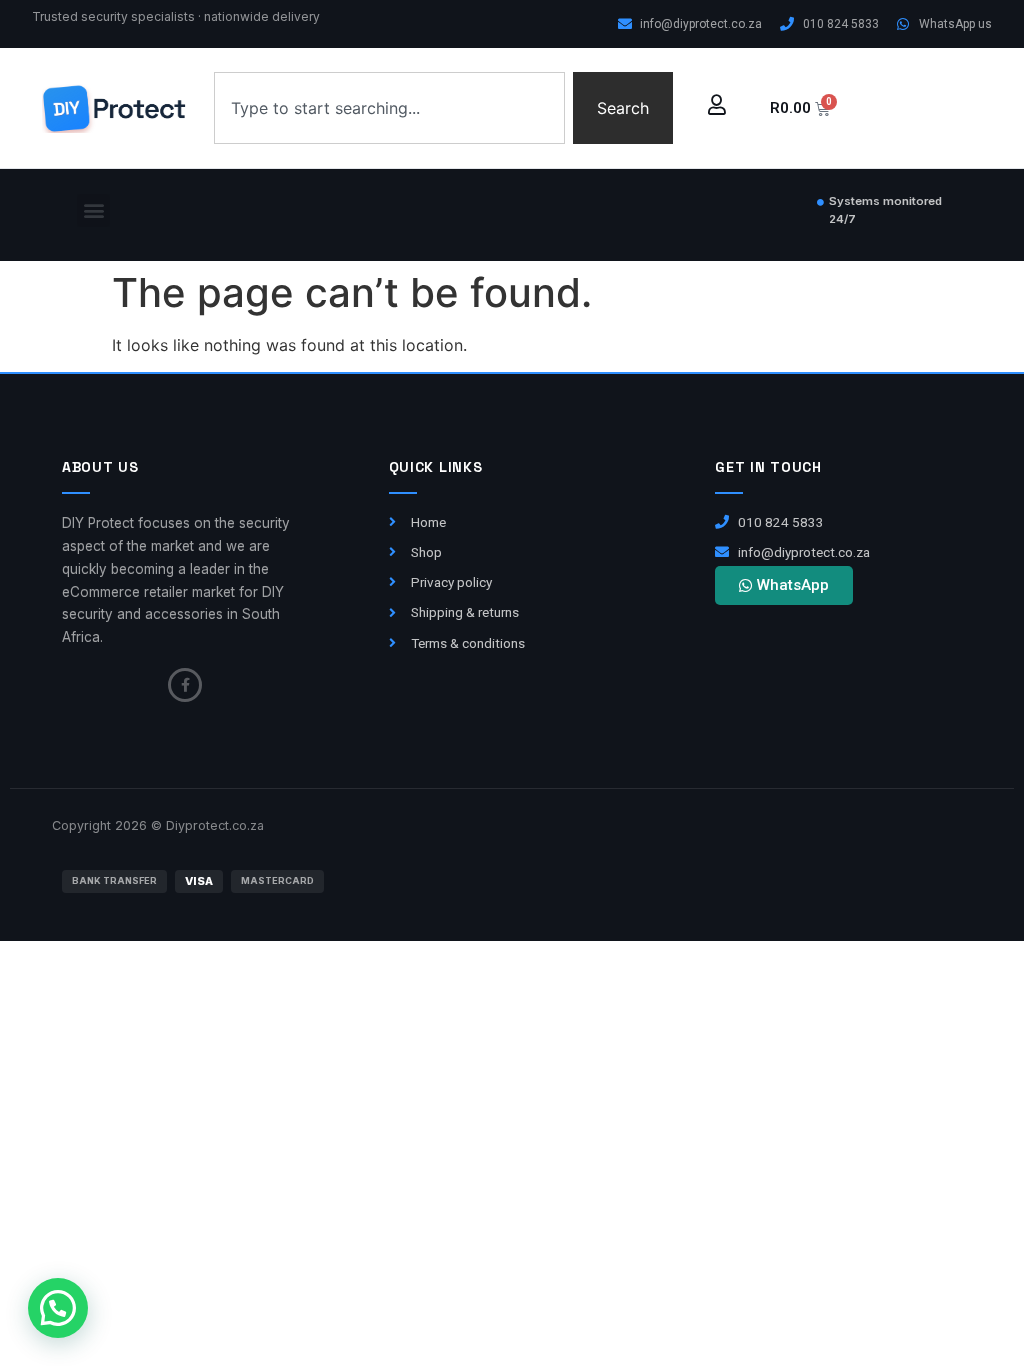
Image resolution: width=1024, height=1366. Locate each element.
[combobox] (389, 108)
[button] (93, 210)
